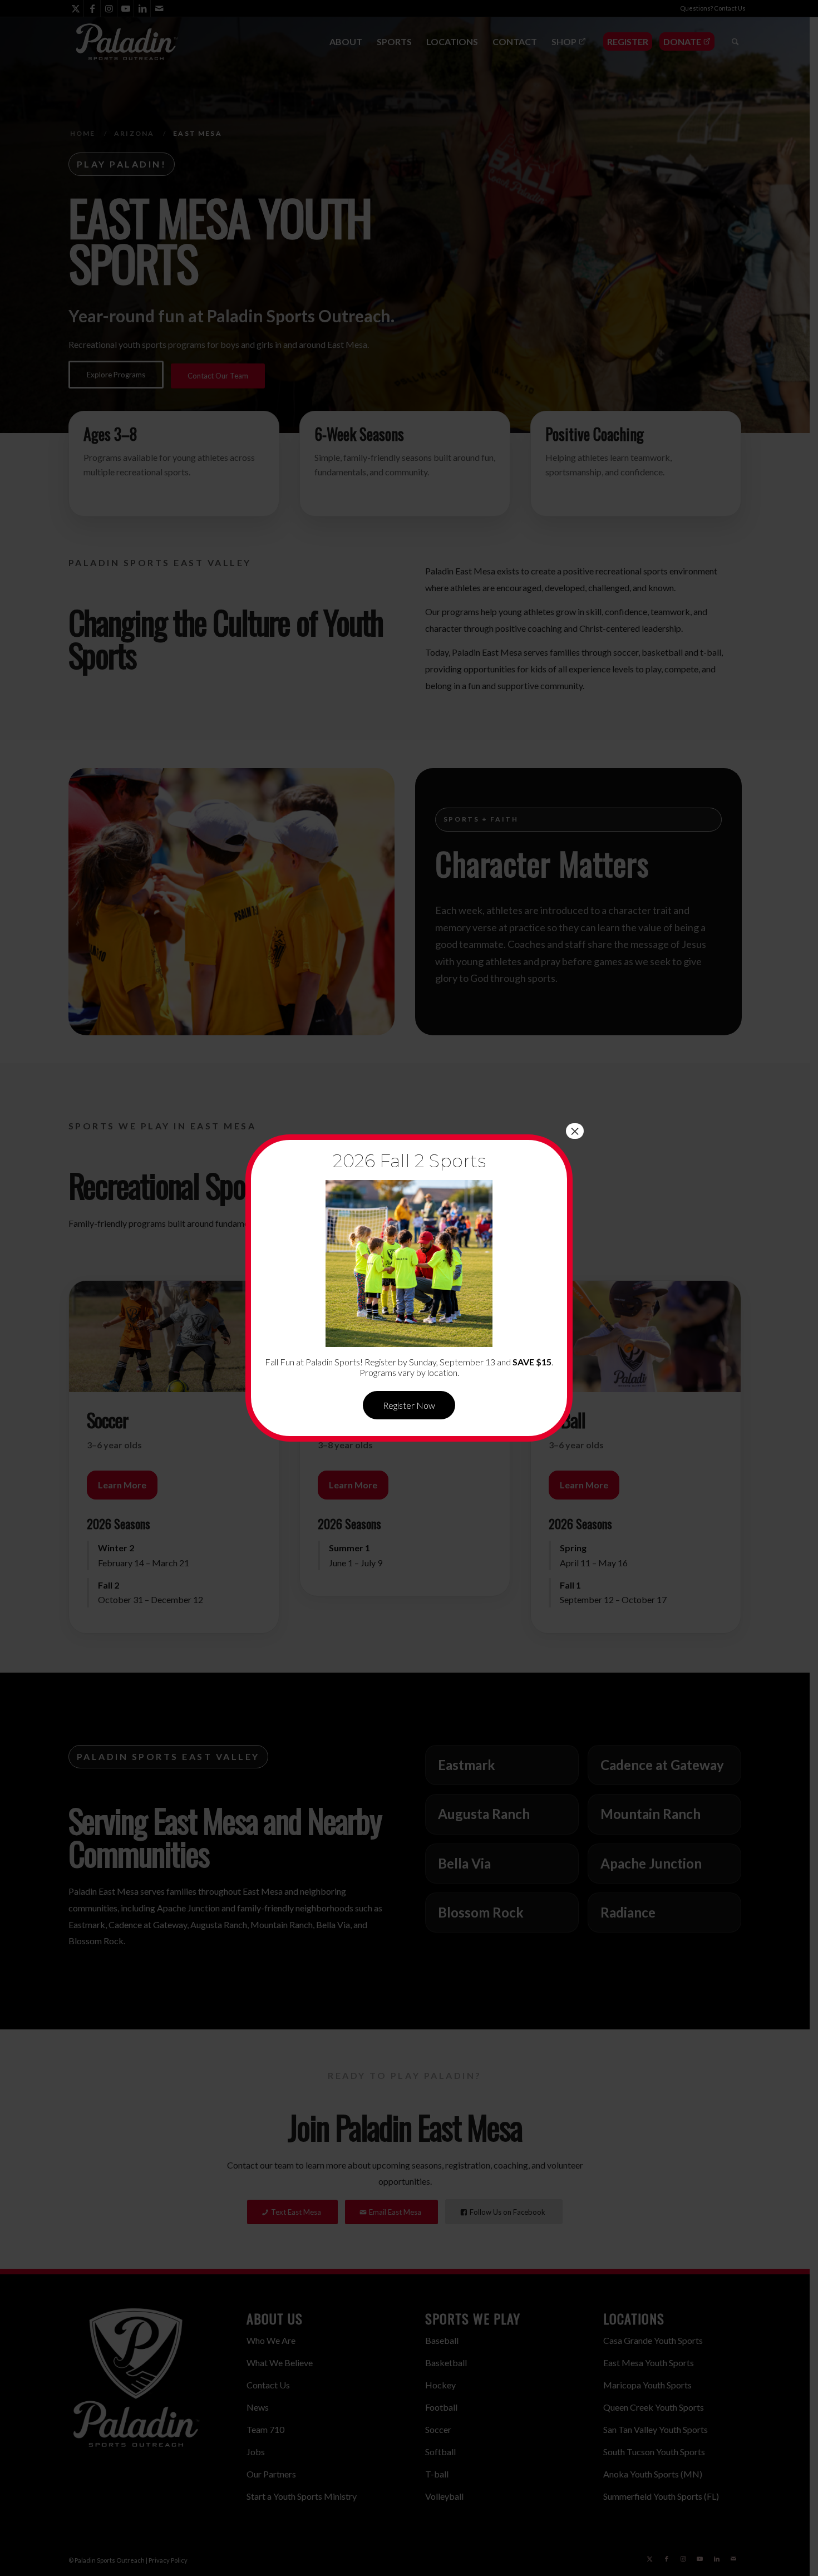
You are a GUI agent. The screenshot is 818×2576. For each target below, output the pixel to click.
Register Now (409, 1405)
